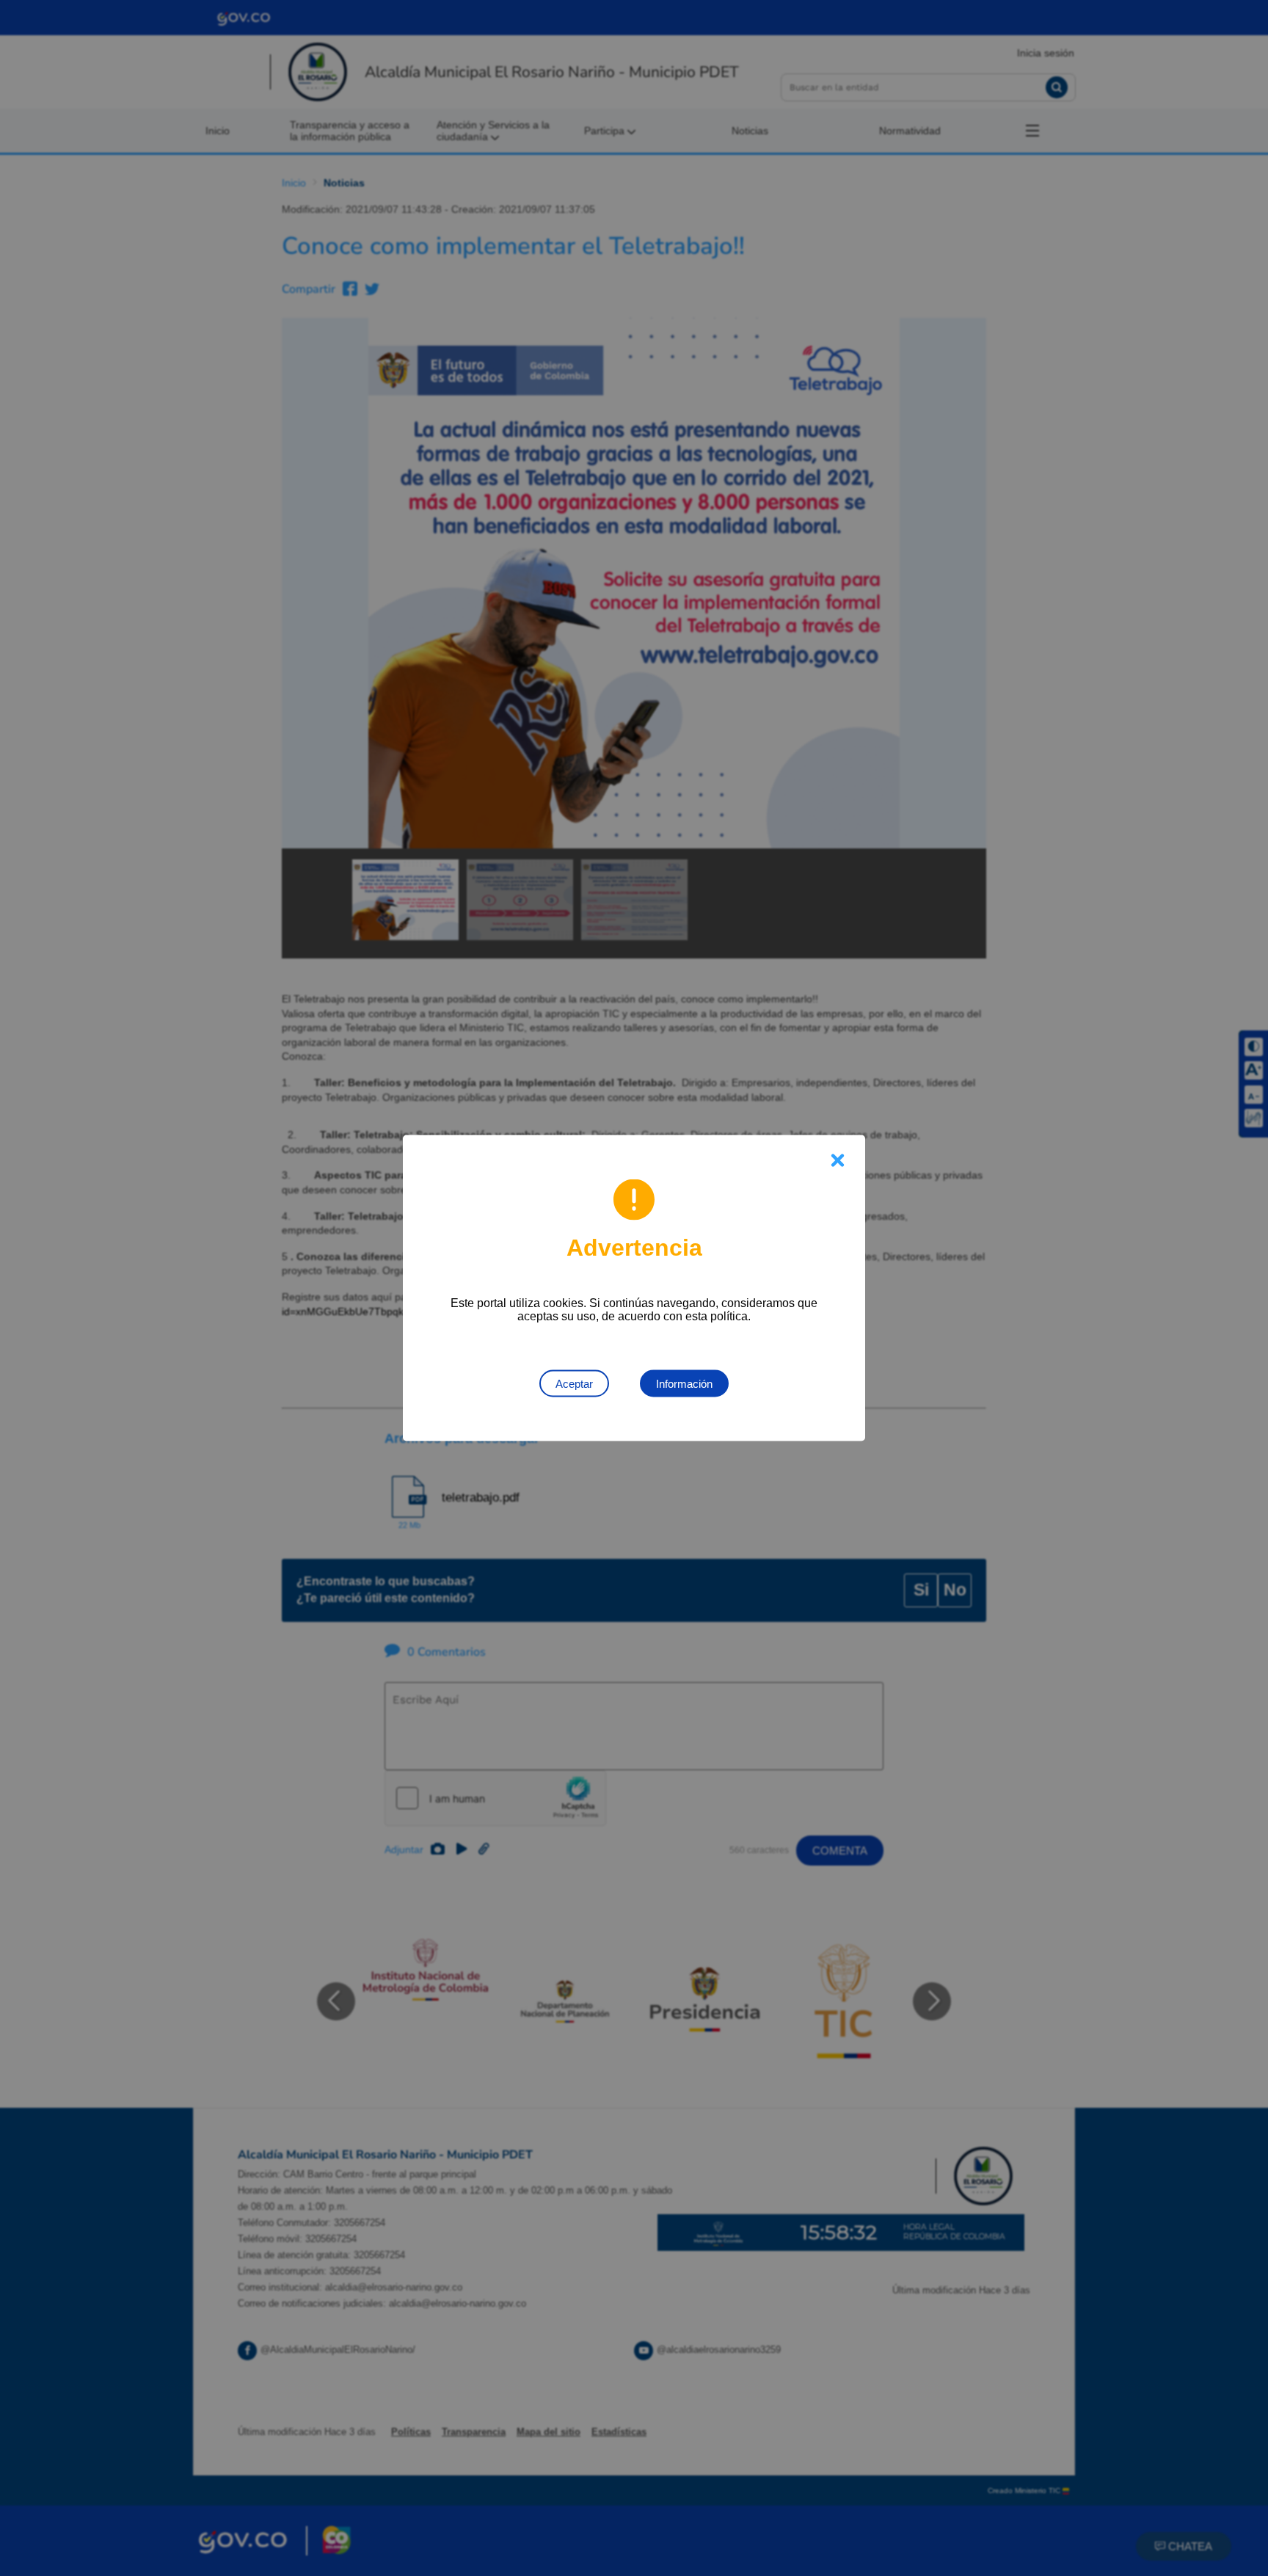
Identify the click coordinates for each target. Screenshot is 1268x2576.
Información (684, 1384)
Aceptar (574, 1384)
